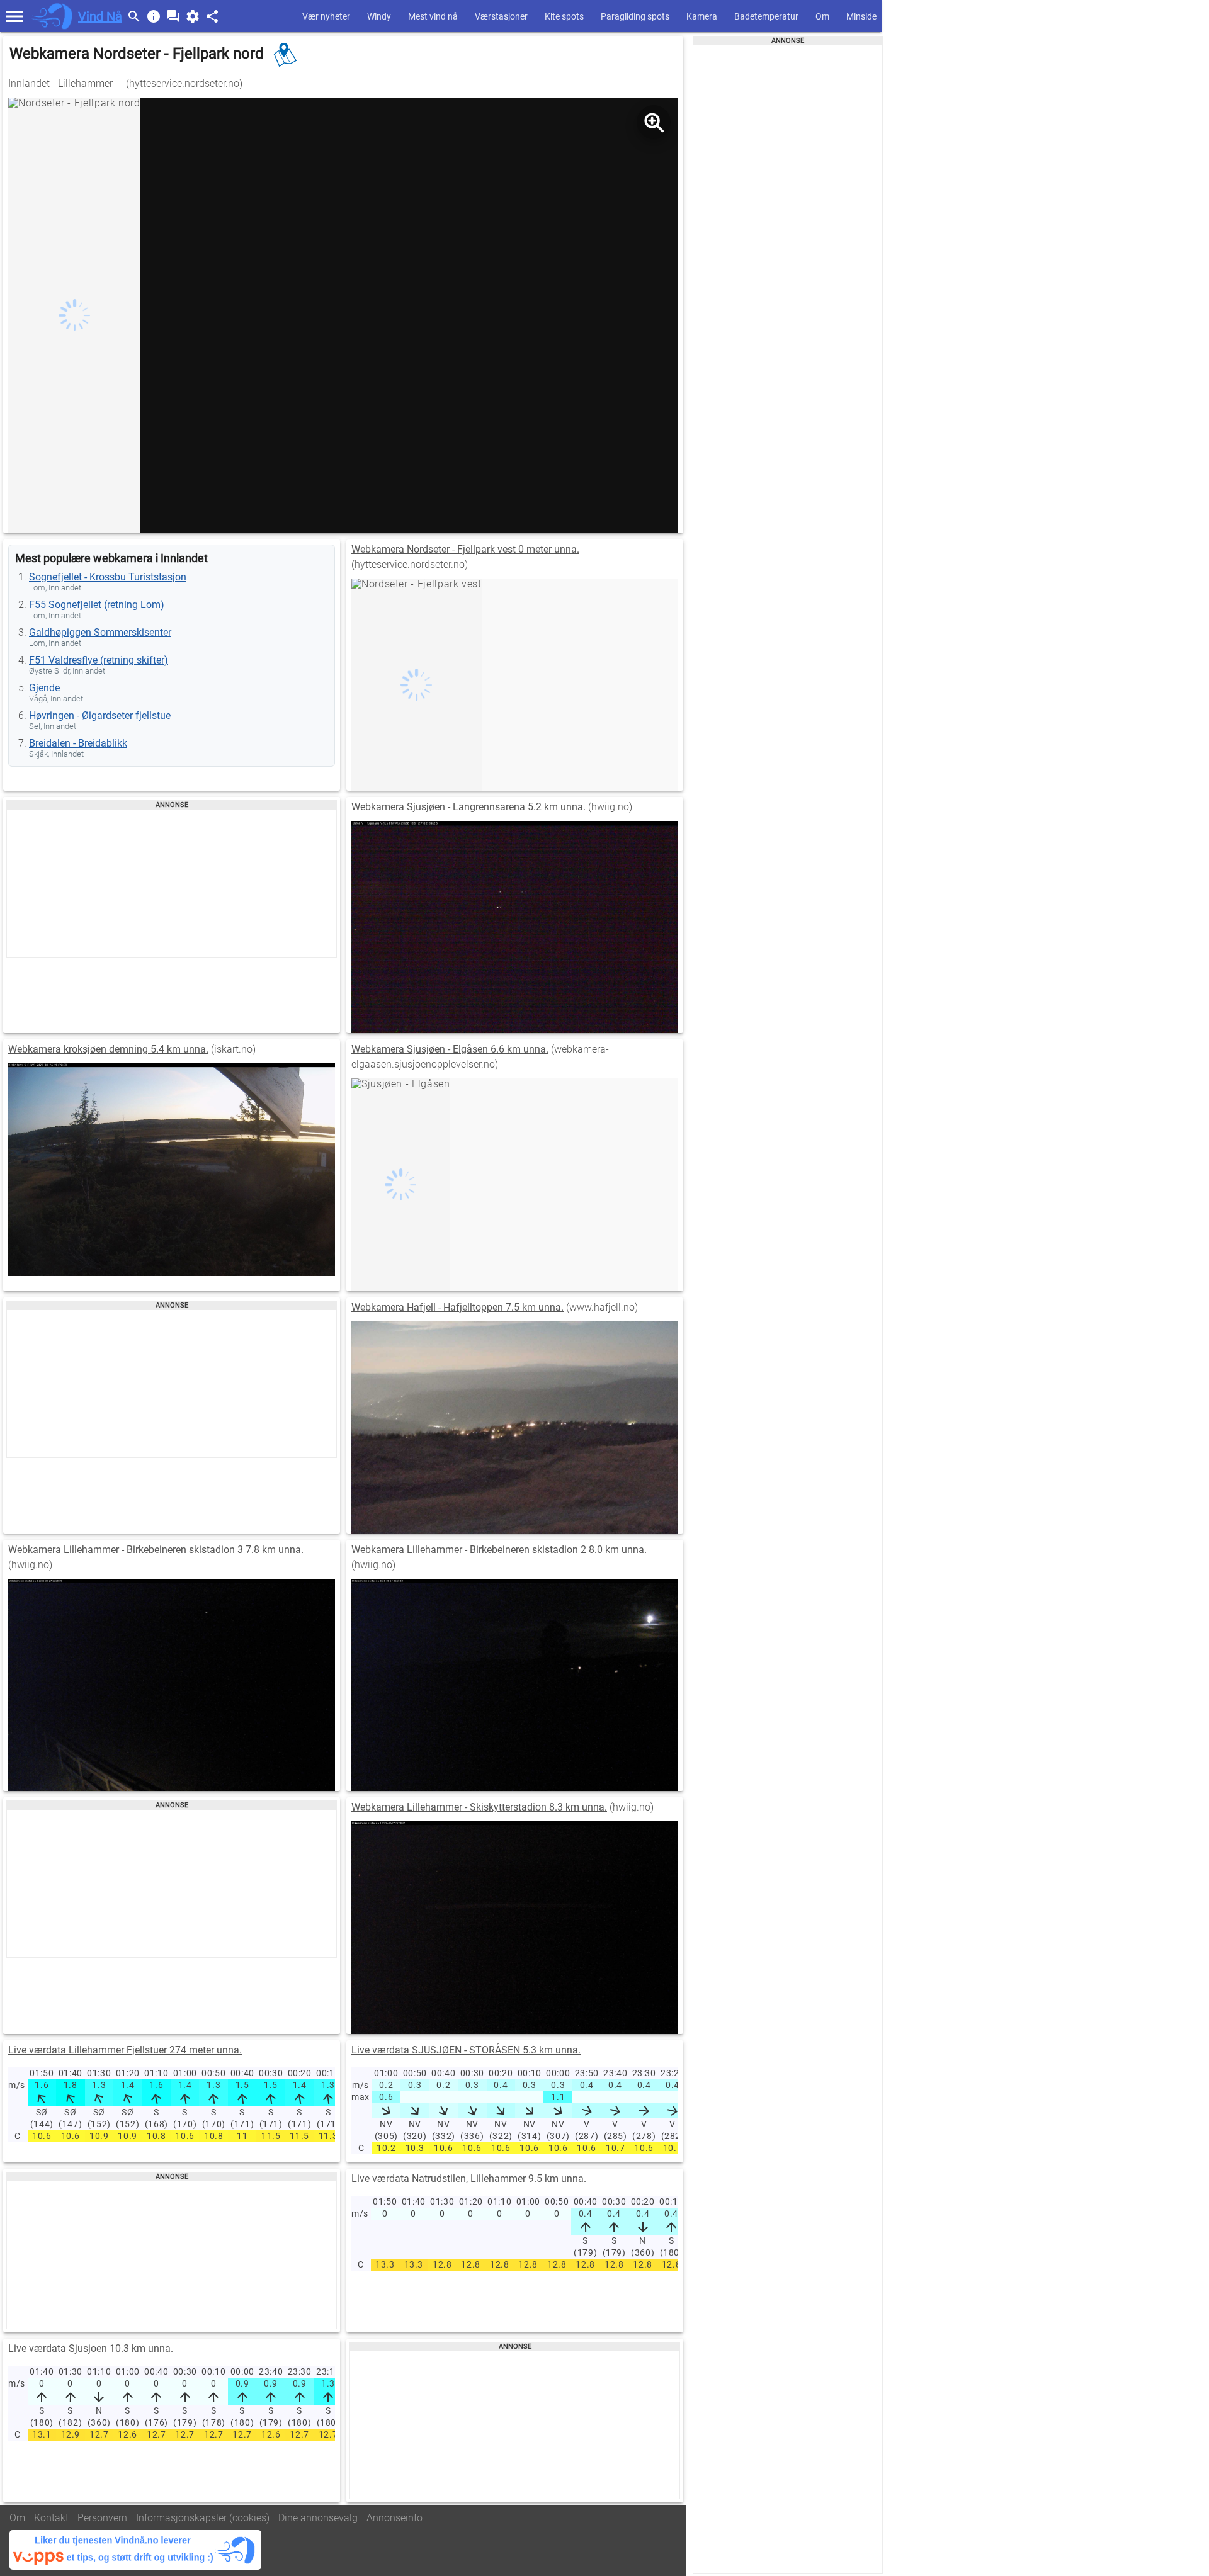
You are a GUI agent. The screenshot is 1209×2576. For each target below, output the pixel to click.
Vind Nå (100, 16)
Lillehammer (85, 83)
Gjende (44, 688)
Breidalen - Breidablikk (78, 743)
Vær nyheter (326, 16)
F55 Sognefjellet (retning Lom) (97, 605)
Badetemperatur (766, 16)
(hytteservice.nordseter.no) (184, 83)
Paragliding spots (635, 16)
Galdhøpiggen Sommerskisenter (100, 632)
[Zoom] (654, 122)
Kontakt (51, 2518)
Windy (379, 16)
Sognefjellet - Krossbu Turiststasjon (108, 577)
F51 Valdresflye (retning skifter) (99, 660)
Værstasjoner (501, 16)
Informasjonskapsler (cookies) (203, 2518)
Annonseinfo (394, 2518)
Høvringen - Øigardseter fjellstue (100, 715)
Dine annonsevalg (318, 2518)
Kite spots (564, 16)
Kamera (702, 16)
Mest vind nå (433, 16)
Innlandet (29, 83)
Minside (861, 16)
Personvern (102, 2518)
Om (822, 16)
